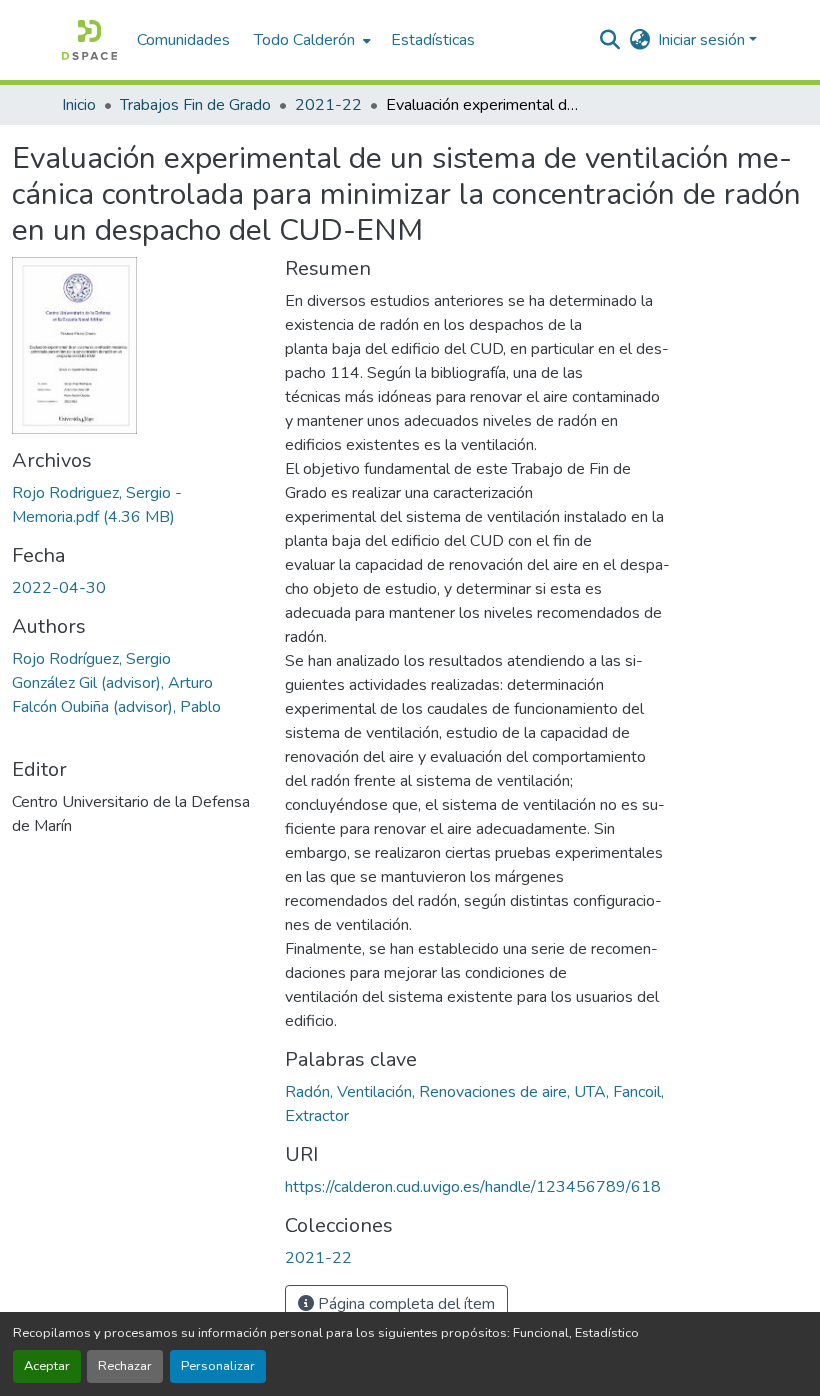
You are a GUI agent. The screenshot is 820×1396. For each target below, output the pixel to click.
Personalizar (218, 1366)
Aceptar (47, 1366)
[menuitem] (310, 40)
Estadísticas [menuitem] (433, 40)
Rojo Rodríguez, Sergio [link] (91, 659)
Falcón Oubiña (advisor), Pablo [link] (116, 707)
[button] (89, 40)
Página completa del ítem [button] (404, 1304)
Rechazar (125, 1366)
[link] (136, 505)
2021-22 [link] (328, 105)
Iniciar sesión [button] (703, 40)
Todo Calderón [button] (304, 40)
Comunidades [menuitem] (183, 40)
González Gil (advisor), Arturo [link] (112, 683)
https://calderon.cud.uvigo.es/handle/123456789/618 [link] (473, 1187)
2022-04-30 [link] (59, 588)
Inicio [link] (79, 105)
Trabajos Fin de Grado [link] (195, 105)
